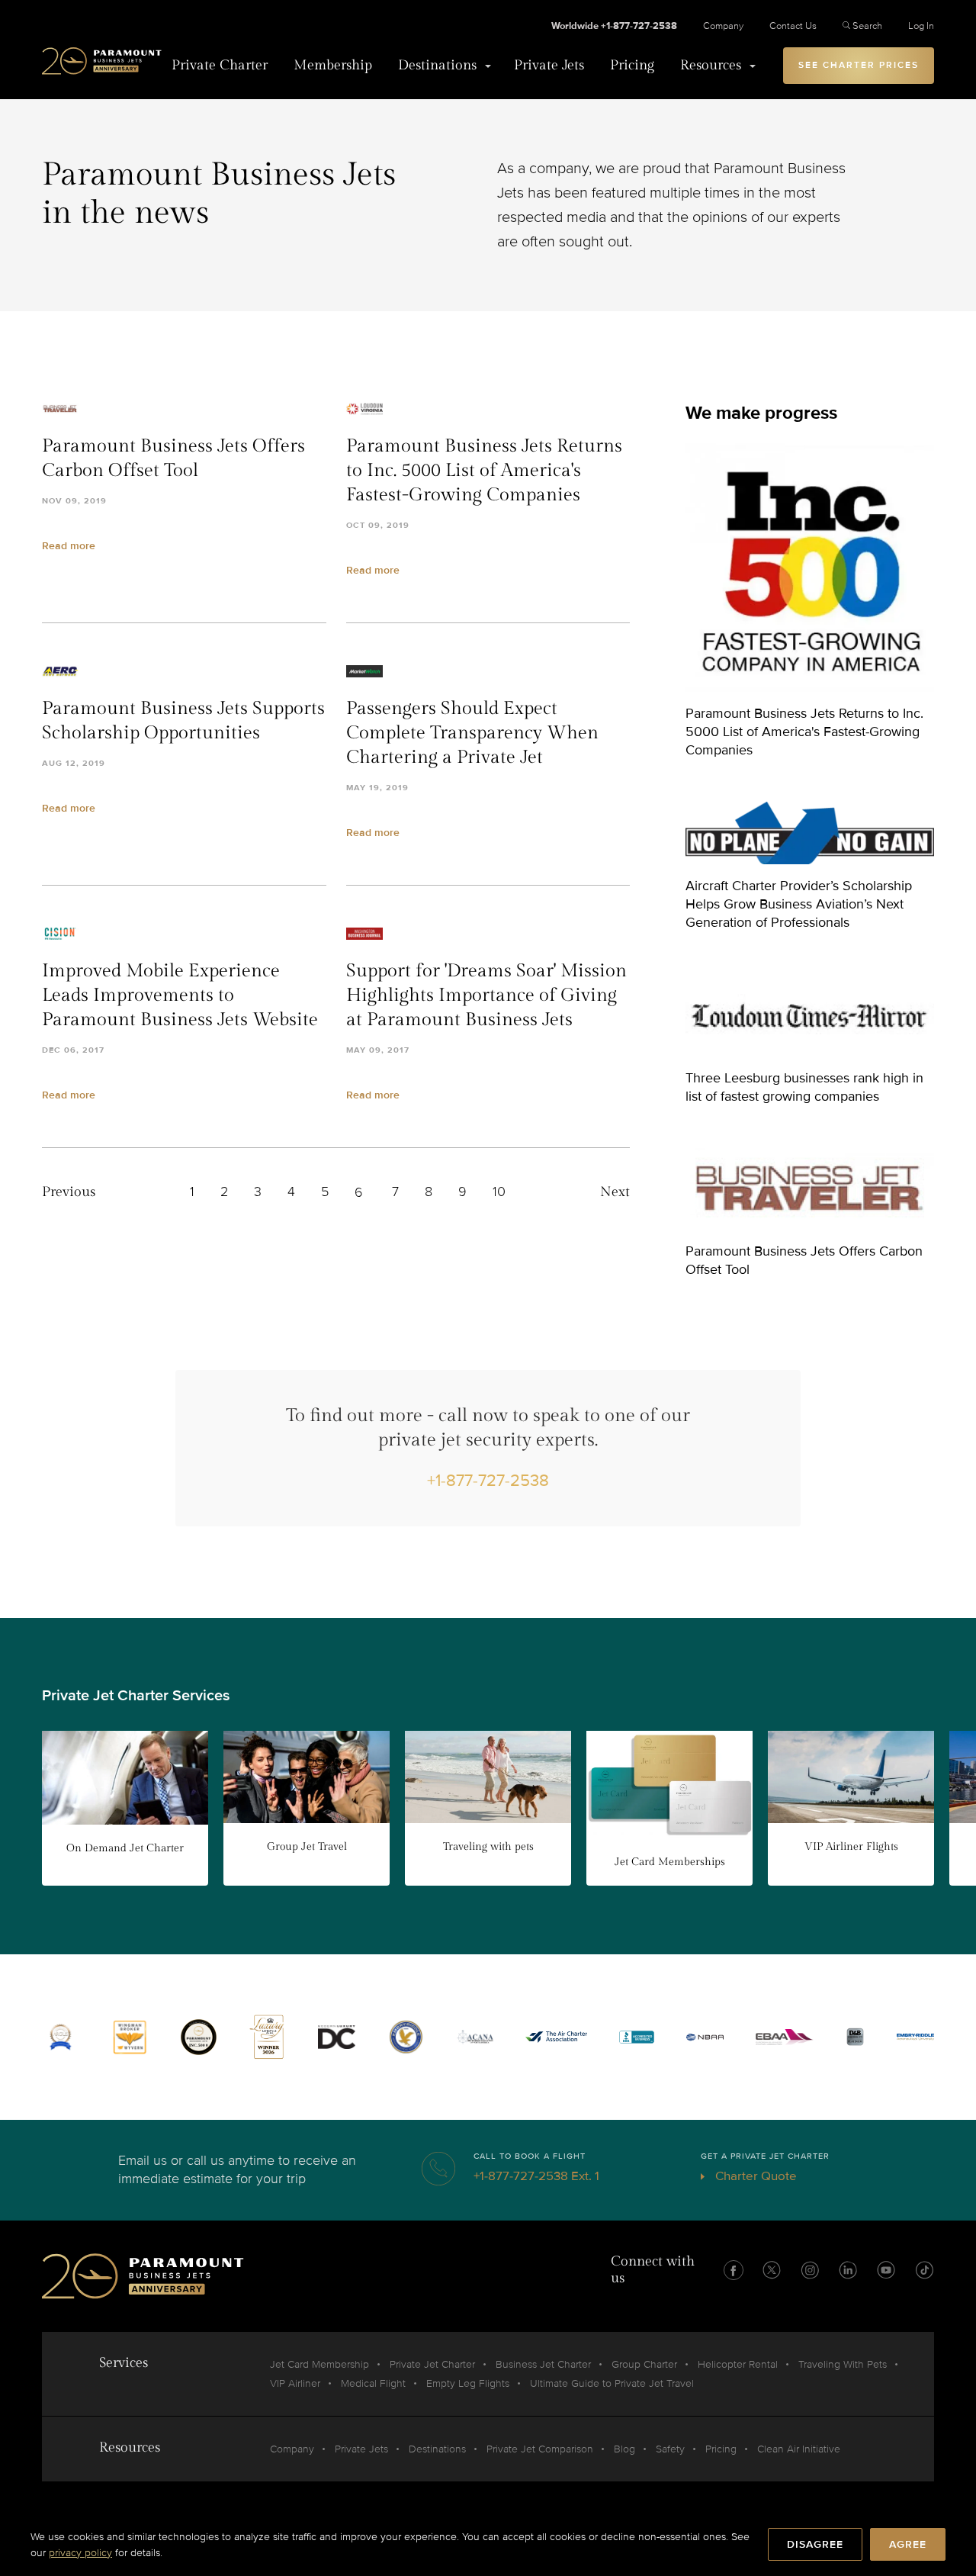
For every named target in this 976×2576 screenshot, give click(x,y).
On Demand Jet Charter (125, 1848)
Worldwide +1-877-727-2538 (614, 26)
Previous (69, 1192)
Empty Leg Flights (468, 2383)
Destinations (437, 65)
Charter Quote (754, 2176)
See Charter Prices (859, 65)
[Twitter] (772, 2270)
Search (867, 26)
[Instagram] (810, 2270)
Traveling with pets (488, 1847)
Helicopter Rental (738, 2364)
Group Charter (644, 2364)
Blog (624, 2449)
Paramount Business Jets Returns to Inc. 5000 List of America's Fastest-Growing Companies (484, 471)
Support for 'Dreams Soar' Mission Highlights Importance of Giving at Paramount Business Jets (486, 995)
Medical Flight (373, 2383)
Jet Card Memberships (670, 1862)
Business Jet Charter (543, 2364)
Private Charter (220, 65)
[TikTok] (924, 2270)
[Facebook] (734, 2270)
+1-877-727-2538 (488, 1481)
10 (499, 1192)
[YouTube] (886, 2270)
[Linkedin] (848, 2270)
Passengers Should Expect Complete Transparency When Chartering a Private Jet (472, 733)
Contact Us (793, 26)
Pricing (632, 65)
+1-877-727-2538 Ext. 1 (536, 2176)
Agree (908, 2544)
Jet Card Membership (319, 2364)
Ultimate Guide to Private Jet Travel (612, 2383)
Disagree (815, 2544)
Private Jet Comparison (540, 2449)
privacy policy (80, 2553)
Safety (670, 2449)
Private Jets (549, 65)
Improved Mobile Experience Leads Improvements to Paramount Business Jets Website (180, 995)
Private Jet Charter (432, 2364)
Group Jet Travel (307, 1847)
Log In (921, 26)
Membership (333, 65)
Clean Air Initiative (799, 2449)
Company (723, 26)
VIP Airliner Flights (851, 1847)
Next (615, 1192)
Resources (711, 65)
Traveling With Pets (843, 2364)
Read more (69, 546)
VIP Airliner (295, 2383)
